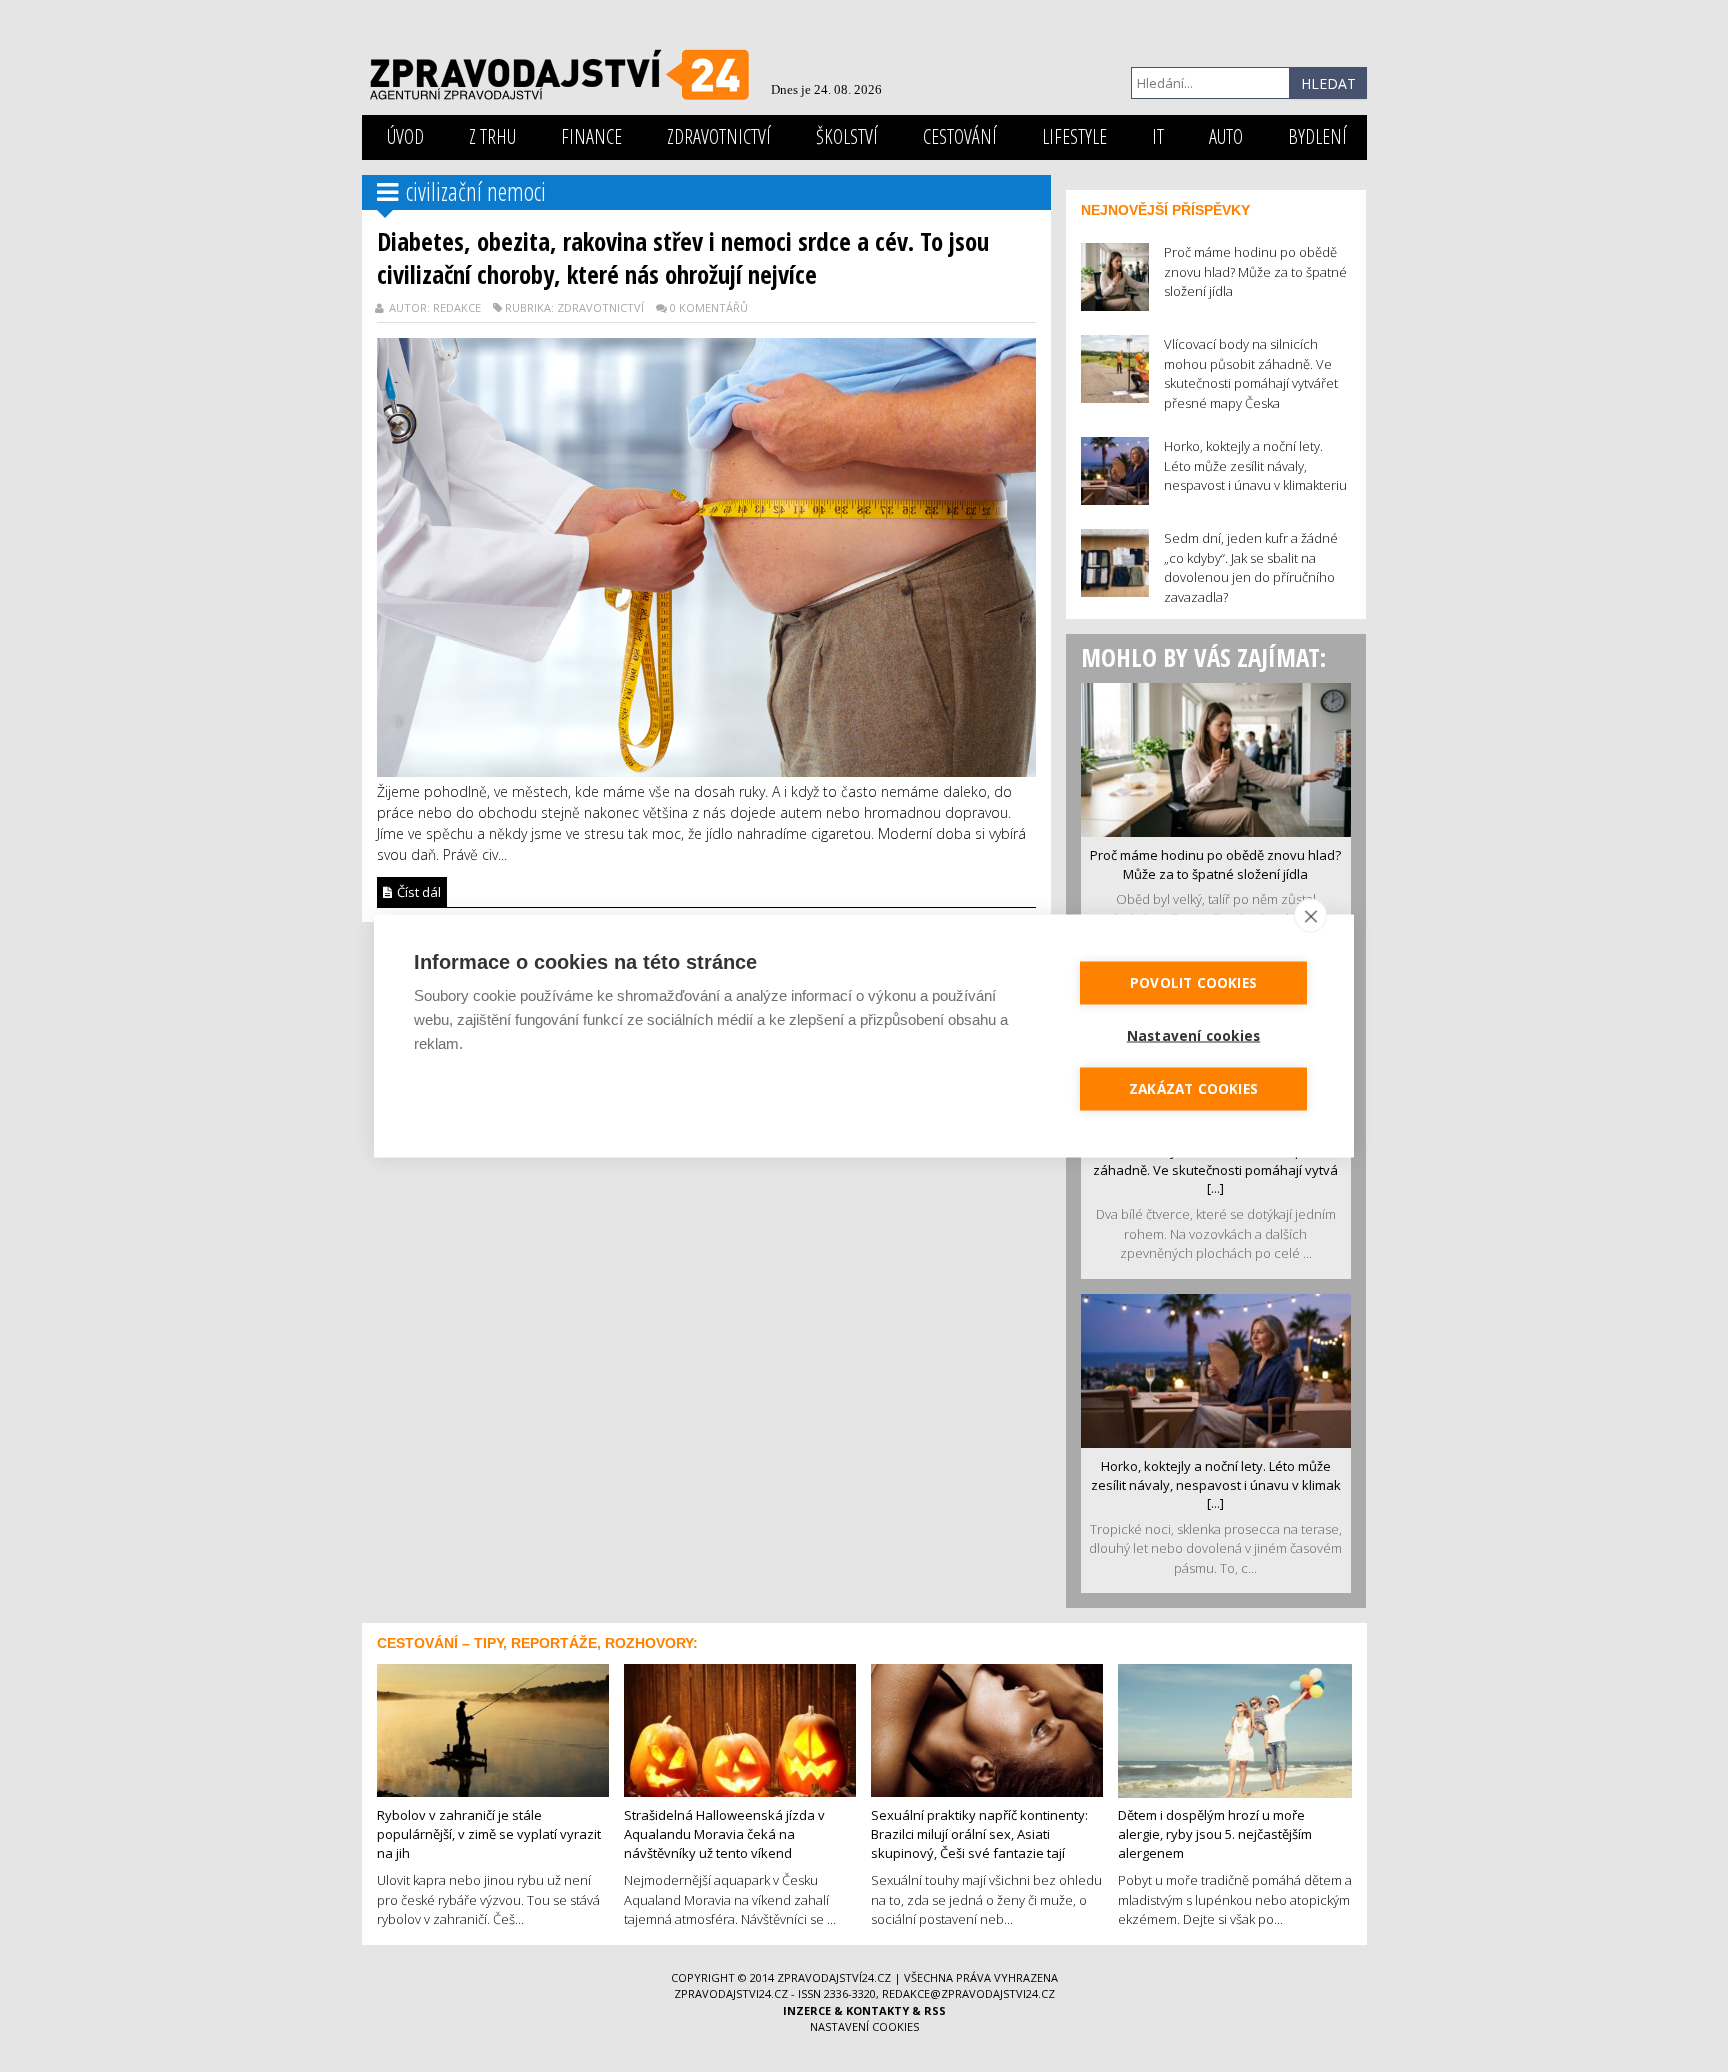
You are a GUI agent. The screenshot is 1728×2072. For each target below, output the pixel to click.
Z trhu (492, 136)
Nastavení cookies (864, 2026)
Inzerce (807, 2010)
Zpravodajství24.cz (834, 1977)
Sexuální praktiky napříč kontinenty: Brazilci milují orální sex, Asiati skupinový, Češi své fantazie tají (979, 1833)
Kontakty (877, 2010)
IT (1158, 136)
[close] (1310, 916)
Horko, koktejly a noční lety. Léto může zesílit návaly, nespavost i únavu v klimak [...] (1216, 1484)
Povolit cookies (1193, 983)
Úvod (405, 136)
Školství (847, 136)
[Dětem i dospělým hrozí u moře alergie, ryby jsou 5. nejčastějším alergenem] (1235, 1729)
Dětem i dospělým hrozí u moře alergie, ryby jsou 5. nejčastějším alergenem (1215, 1833)
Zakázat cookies (1193, 1089)
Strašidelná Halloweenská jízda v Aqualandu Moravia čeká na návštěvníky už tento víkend (724, 1833)
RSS (935, 2010)
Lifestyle (1074, 136)
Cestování (960, 136)
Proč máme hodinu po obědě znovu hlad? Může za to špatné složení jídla (1215, 864)
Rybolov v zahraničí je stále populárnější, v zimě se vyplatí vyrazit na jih (489, 1833)
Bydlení (1317, 136)
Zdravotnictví (719, 136)
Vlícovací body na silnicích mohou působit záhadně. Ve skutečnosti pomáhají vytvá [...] (1216, 1169)
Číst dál (417, 892)
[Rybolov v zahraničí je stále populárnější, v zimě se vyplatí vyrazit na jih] (493, 1729)
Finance (591, 136)
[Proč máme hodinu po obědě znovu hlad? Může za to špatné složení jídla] (1216, 758)
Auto (1226, 136)
